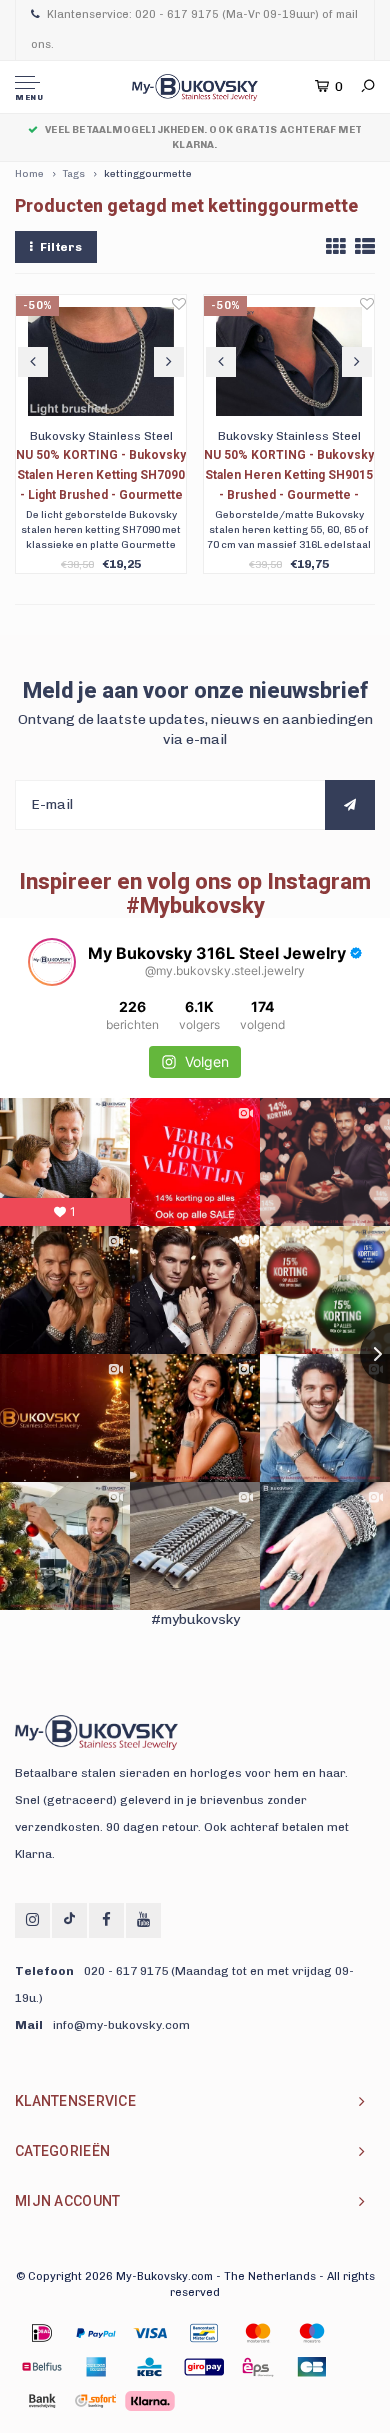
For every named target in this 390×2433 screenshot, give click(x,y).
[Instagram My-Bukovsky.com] (32, 1920)
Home (29, 174)
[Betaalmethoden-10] (258, 2367)
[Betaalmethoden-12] (42, 2401)
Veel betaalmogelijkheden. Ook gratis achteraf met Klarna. (203, 137)
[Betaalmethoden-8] (150, 2367)
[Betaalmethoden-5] (312, 2333)
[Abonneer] (350, 805)
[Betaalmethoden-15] (96, 2333)
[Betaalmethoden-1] (42, 2333)
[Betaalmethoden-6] (42, 2367)
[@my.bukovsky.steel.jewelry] (52, 962)
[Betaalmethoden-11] (312, 2367)
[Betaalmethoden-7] (96, 2367)
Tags (74, 174)
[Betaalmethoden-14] (150, 2401)
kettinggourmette (148, 174)
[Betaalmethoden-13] (96, 2401)
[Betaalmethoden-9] (204, 2367)
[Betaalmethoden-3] (204, 2333)
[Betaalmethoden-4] (258, 2333)
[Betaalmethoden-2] (150, 2333)
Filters (61, 247)
